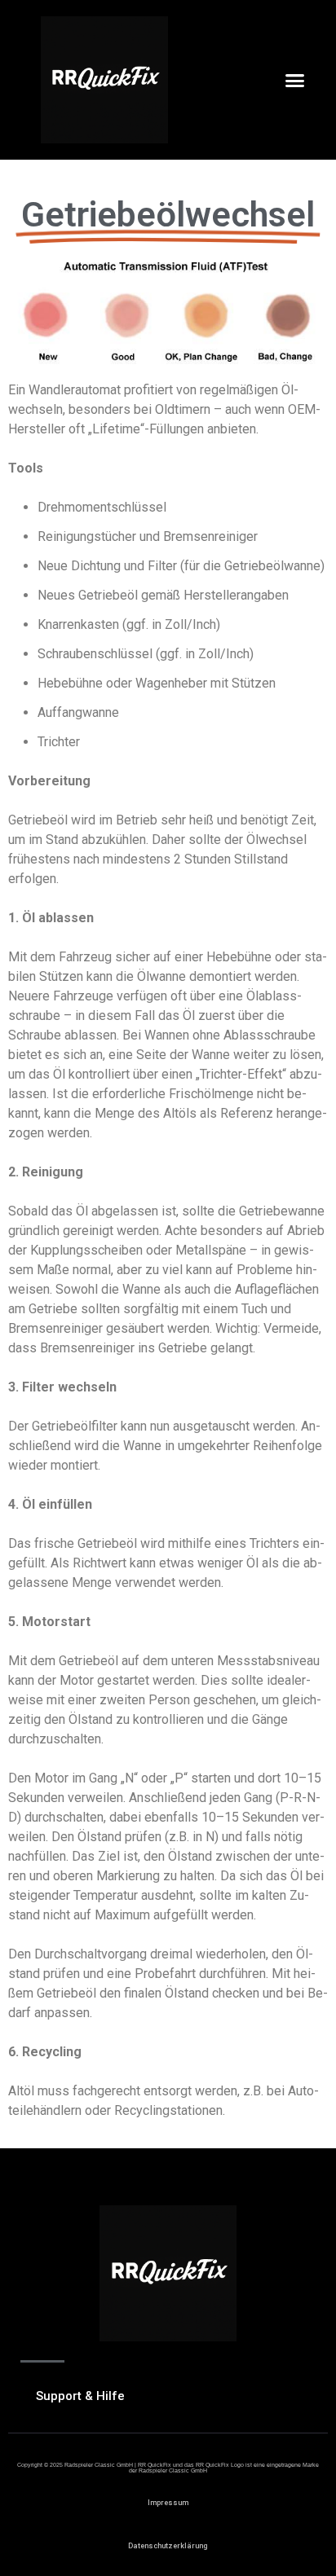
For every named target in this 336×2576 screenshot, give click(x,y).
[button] (295, 80)
